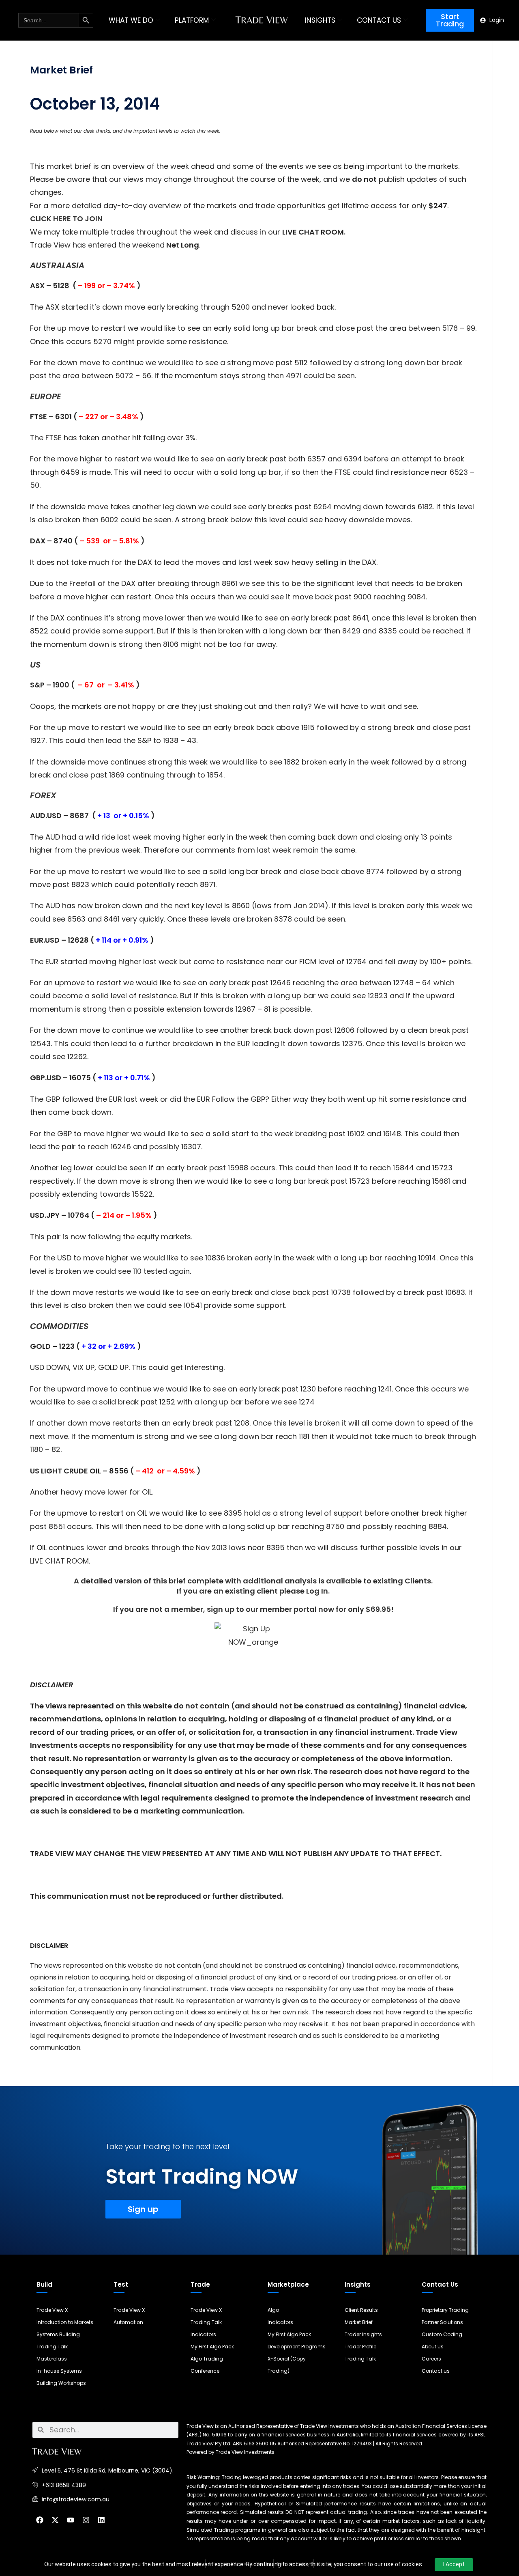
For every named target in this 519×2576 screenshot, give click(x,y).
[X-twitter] (55, 2520)
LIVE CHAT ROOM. (60, 1561)
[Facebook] (40, 2520)
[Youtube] (71, 2520)
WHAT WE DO (131, 20)
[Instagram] (86, 2520)
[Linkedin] (101, 2520)
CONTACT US (379, 20)
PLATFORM (192, 20)
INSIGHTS (320, 20)
